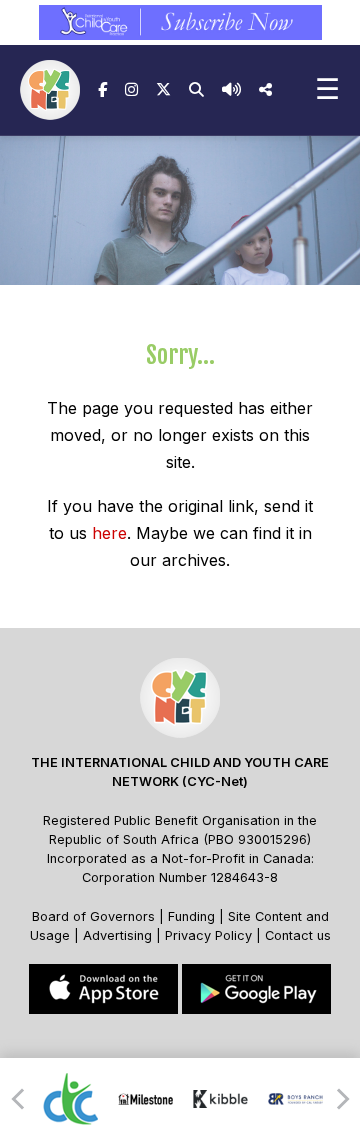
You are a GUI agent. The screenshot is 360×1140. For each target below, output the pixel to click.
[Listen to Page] (231, 89)
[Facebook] (102, 89)
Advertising (119, 935)
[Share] (265, 89)
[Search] (196, 89)
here (109, 533)
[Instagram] (131, 89)
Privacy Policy (208, 935)
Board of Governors (93, 916)
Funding (191, 916)
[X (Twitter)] (163, 89)
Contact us (298, 935)
